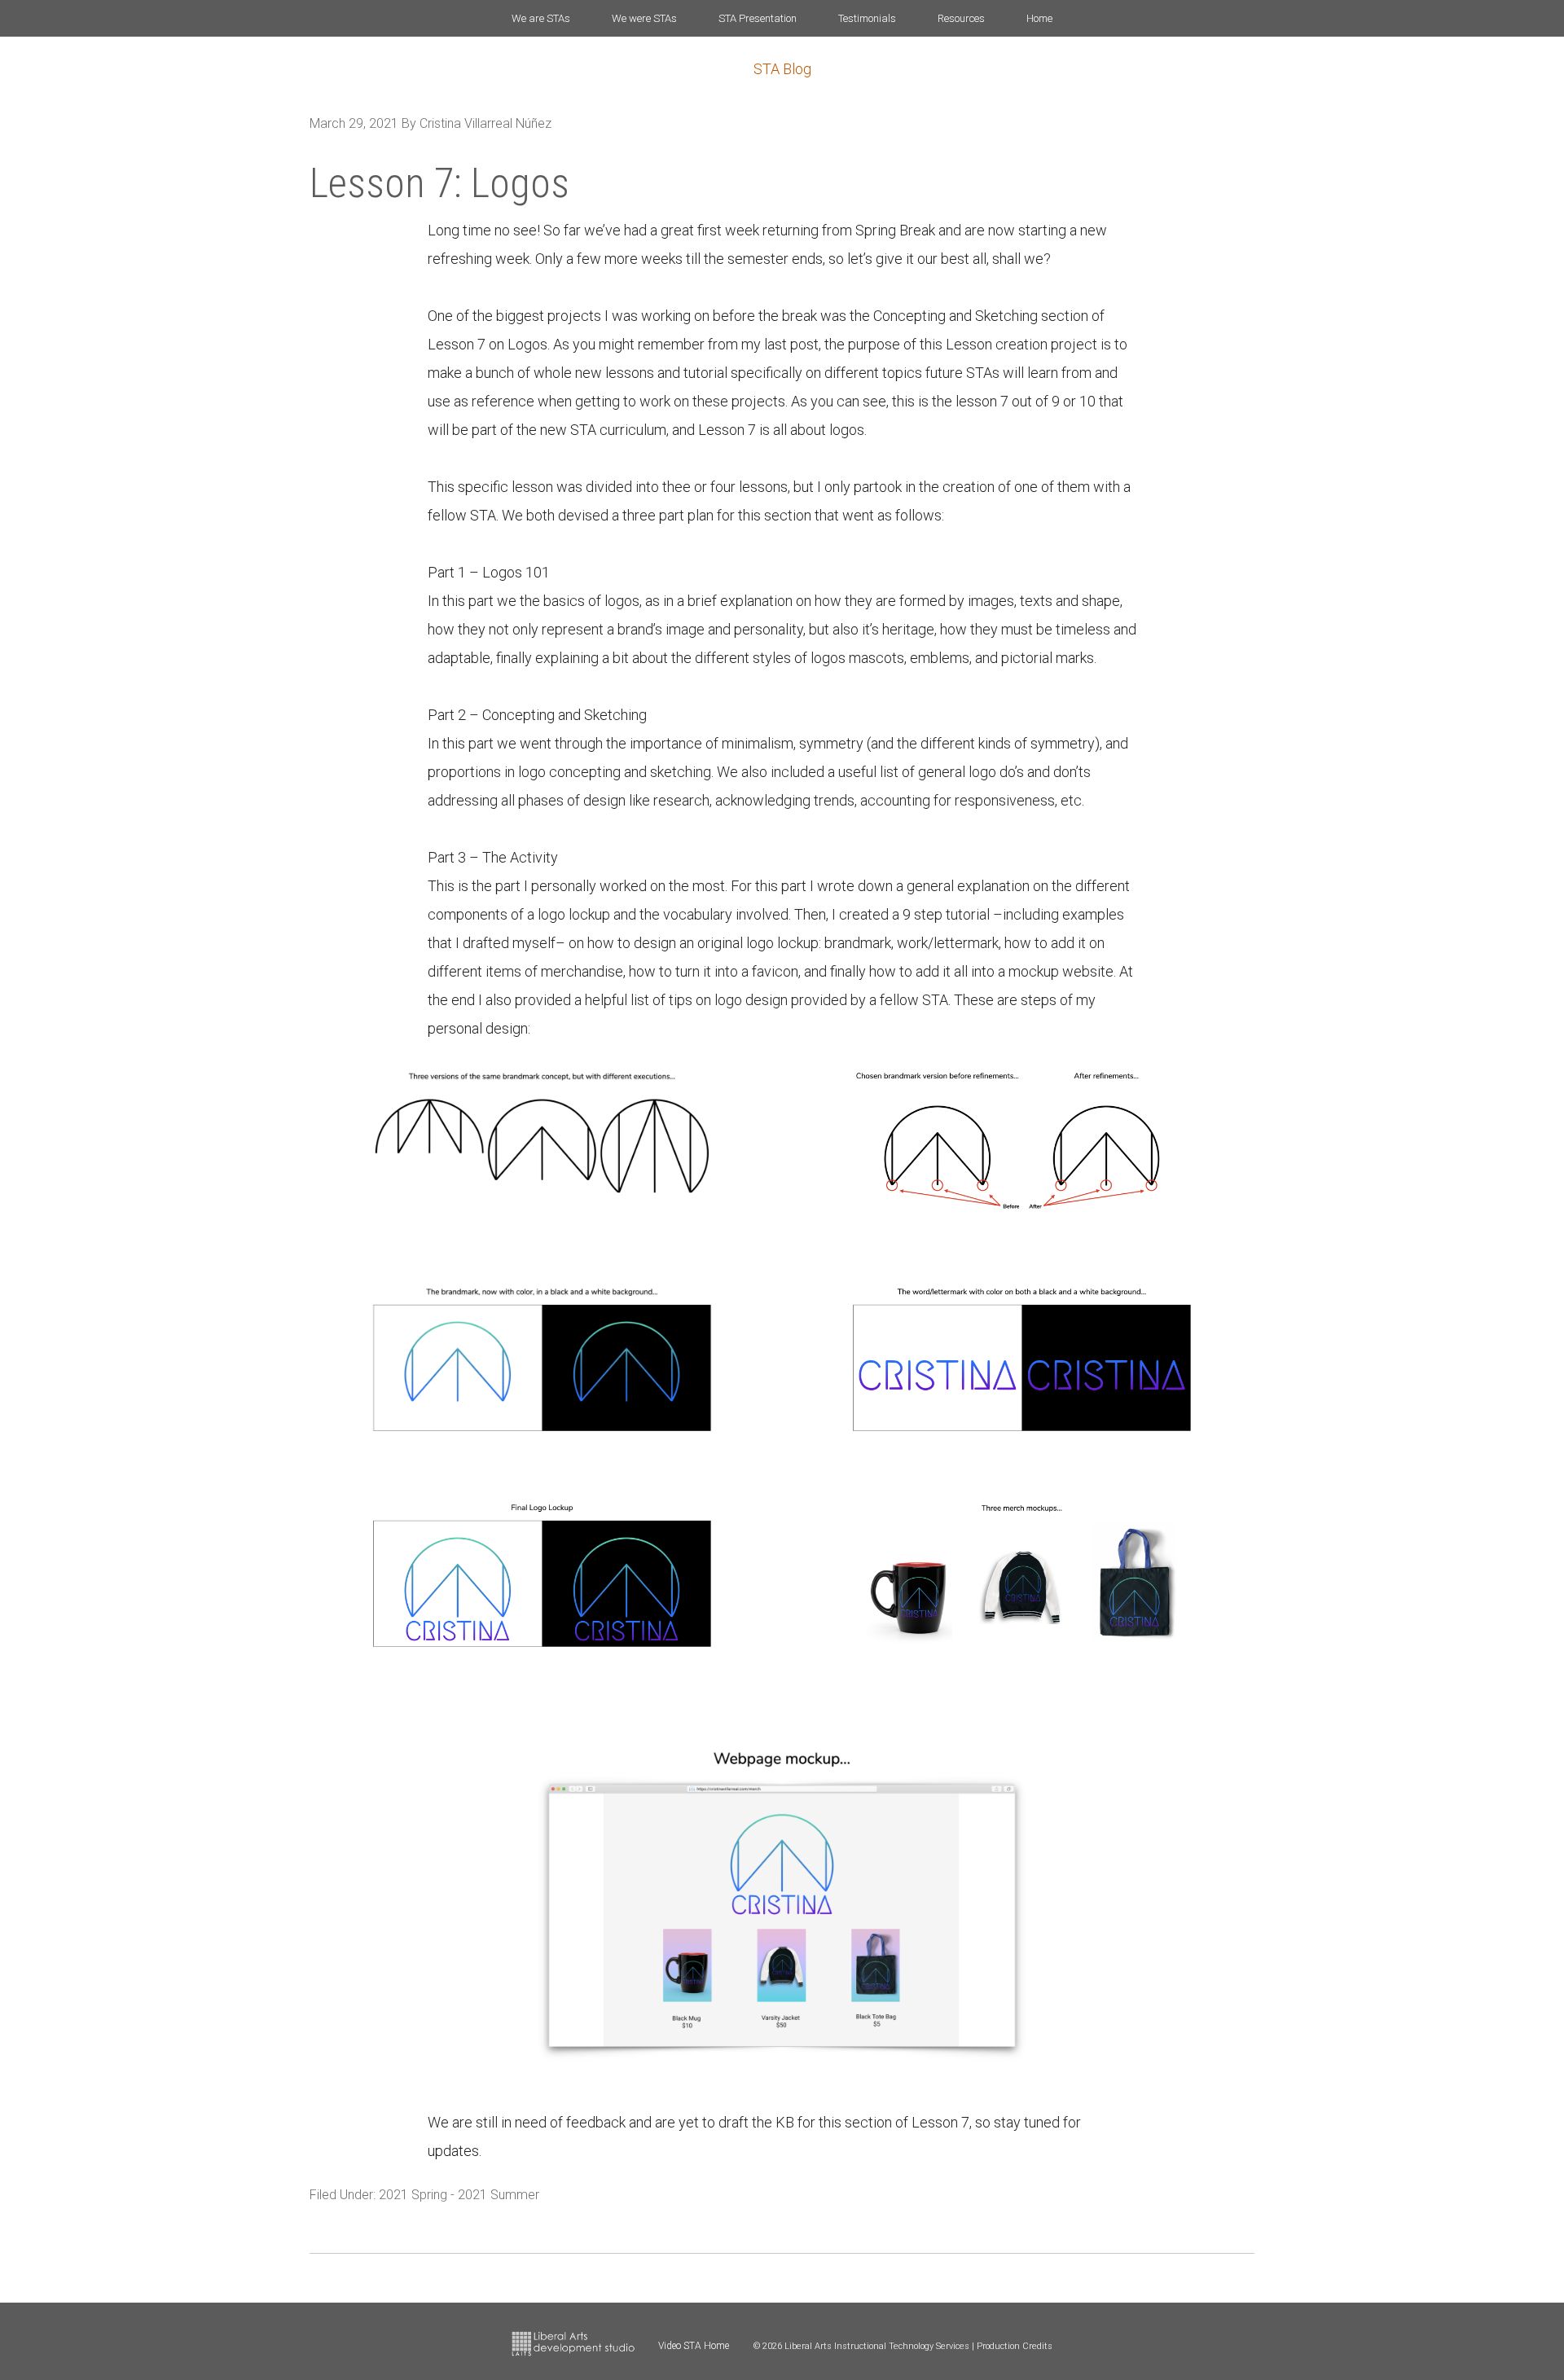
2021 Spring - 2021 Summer (459, 2195)
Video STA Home (694, 2346)
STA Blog (782, 69)
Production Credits (1015, 2346)
